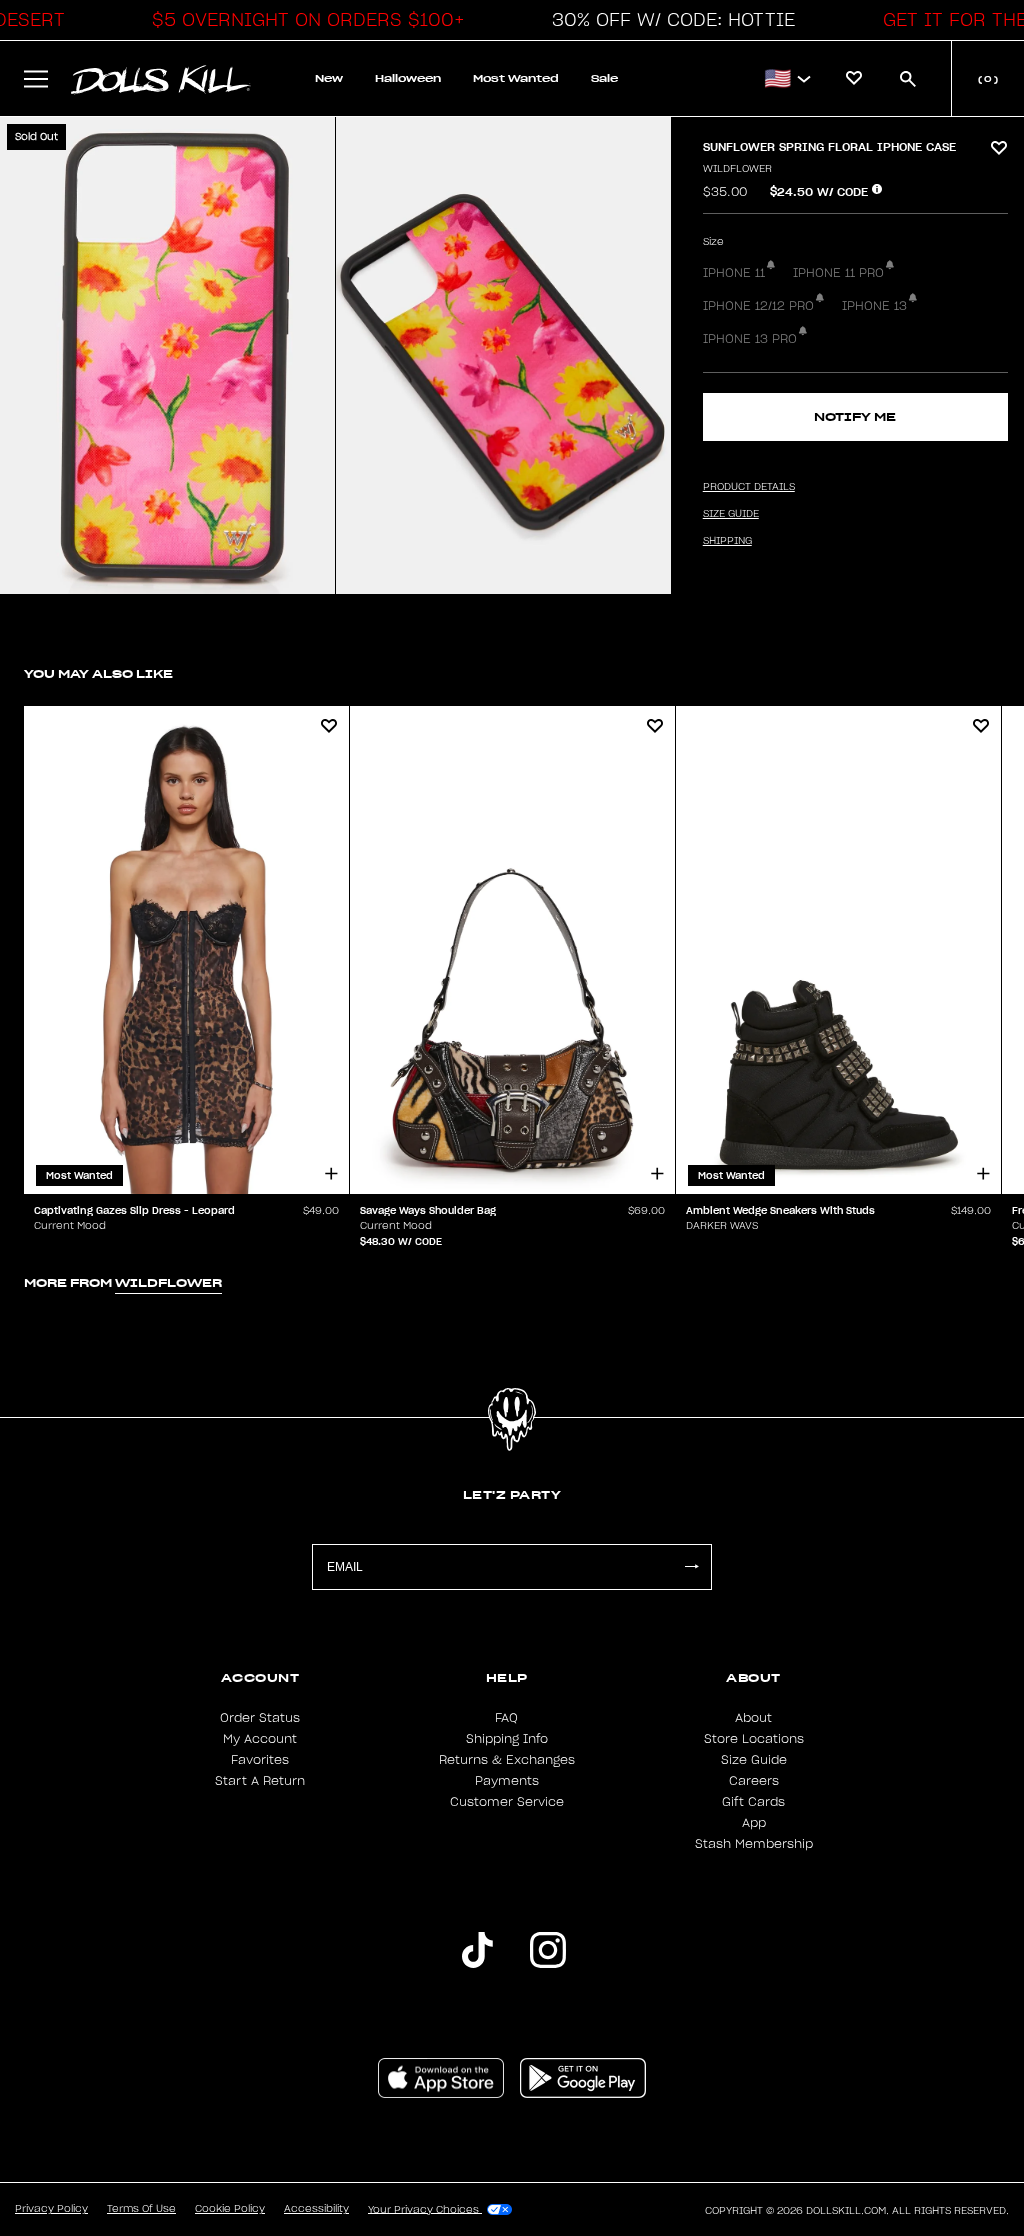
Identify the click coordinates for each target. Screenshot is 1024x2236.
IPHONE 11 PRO (838, 273)
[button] (303, 20)
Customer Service (507, 1802)
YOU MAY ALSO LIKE (98, 673)
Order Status (260, 1718)
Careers (754, 1781)
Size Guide (754, 1760)
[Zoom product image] (167, 355)
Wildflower (737, 169)
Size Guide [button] (731, 514)
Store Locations (754, 1739)
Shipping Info (507, 1739)
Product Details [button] (749, 487)
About (753, 1718)
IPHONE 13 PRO (750, 339)
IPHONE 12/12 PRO (758, 306)
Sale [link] (604, 78)
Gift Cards (753, 1802)
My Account (260, 1739)
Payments (507, 1781)
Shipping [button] (727, 541)
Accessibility (316, 2209)
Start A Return (260, 1781)
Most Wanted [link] (516, 78)
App (754, 1823)
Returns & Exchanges (507, 1760)
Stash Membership (754, 1844)
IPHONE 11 (734, 273)
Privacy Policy (51, 2209)
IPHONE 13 (874, 306)
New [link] (329, 78)
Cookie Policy (230, 2209)
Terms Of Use (141, 2209)
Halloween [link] (408, 78)
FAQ (506, 1718)
